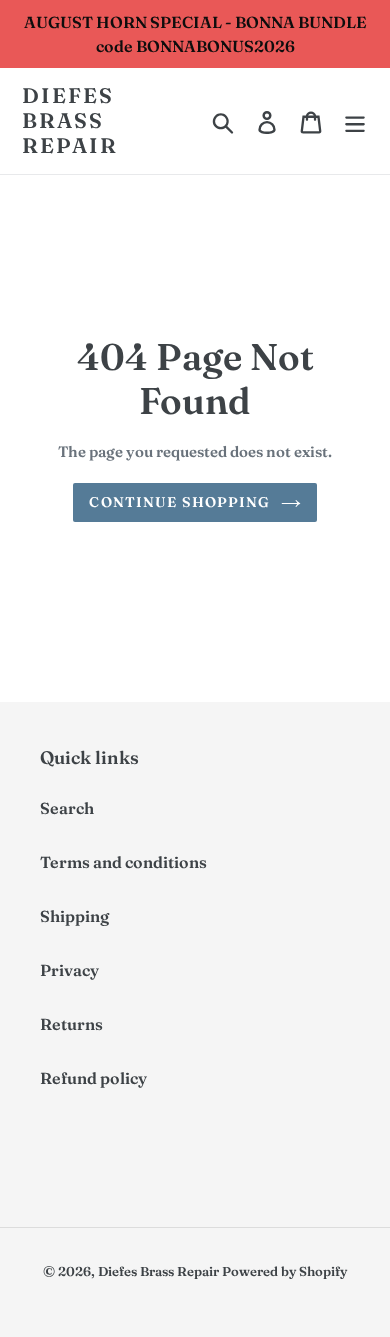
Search (67, 808)
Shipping (74, 916)
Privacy (69, 970)
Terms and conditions (123, 862)
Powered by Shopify (284, 1271)
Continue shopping (179, 502)
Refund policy (93, 1078)
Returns (71, 1024)
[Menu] (355, 121)
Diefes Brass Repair (70, 120)
